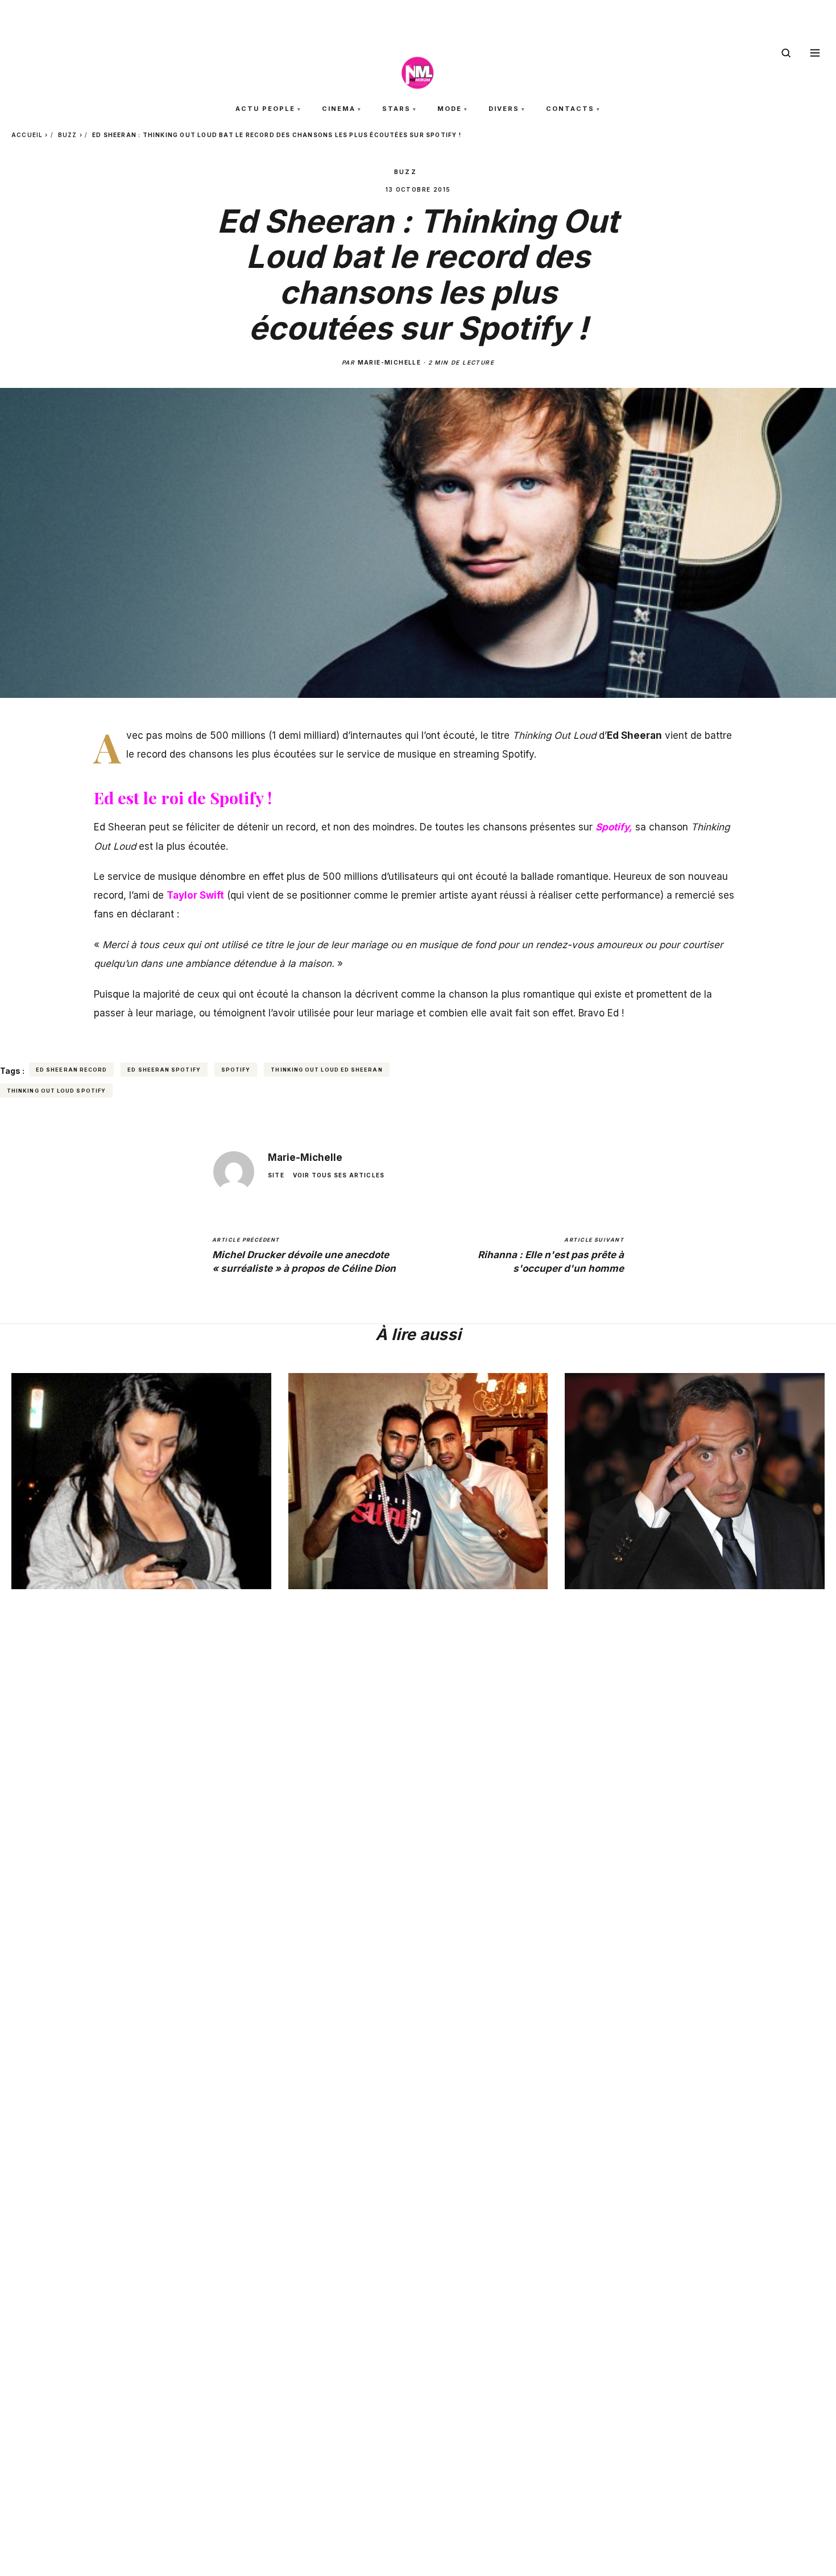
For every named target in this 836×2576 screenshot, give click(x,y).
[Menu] (815, 53)
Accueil (27, 135)
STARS (396, 109)
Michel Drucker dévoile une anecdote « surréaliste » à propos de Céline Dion (304, 1255)
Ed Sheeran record (71, 1070)
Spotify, (614, 827)
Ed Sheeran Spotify (164, 1070)
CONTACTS (570, 109)
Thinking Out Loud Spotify (56, 1091)
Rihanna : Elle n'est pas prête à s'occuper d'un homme (551, 1255)
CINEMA (339, 109)
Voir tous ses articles (339, 1176)
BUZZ (68, 135)
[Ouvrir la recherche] (786, 53)
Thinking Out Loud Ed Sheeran (326, 1070)
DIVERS (504, 109)
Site (276, 1176)
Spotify (236, 1070)
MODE (450, 109)
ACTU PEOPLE (265, 109)
